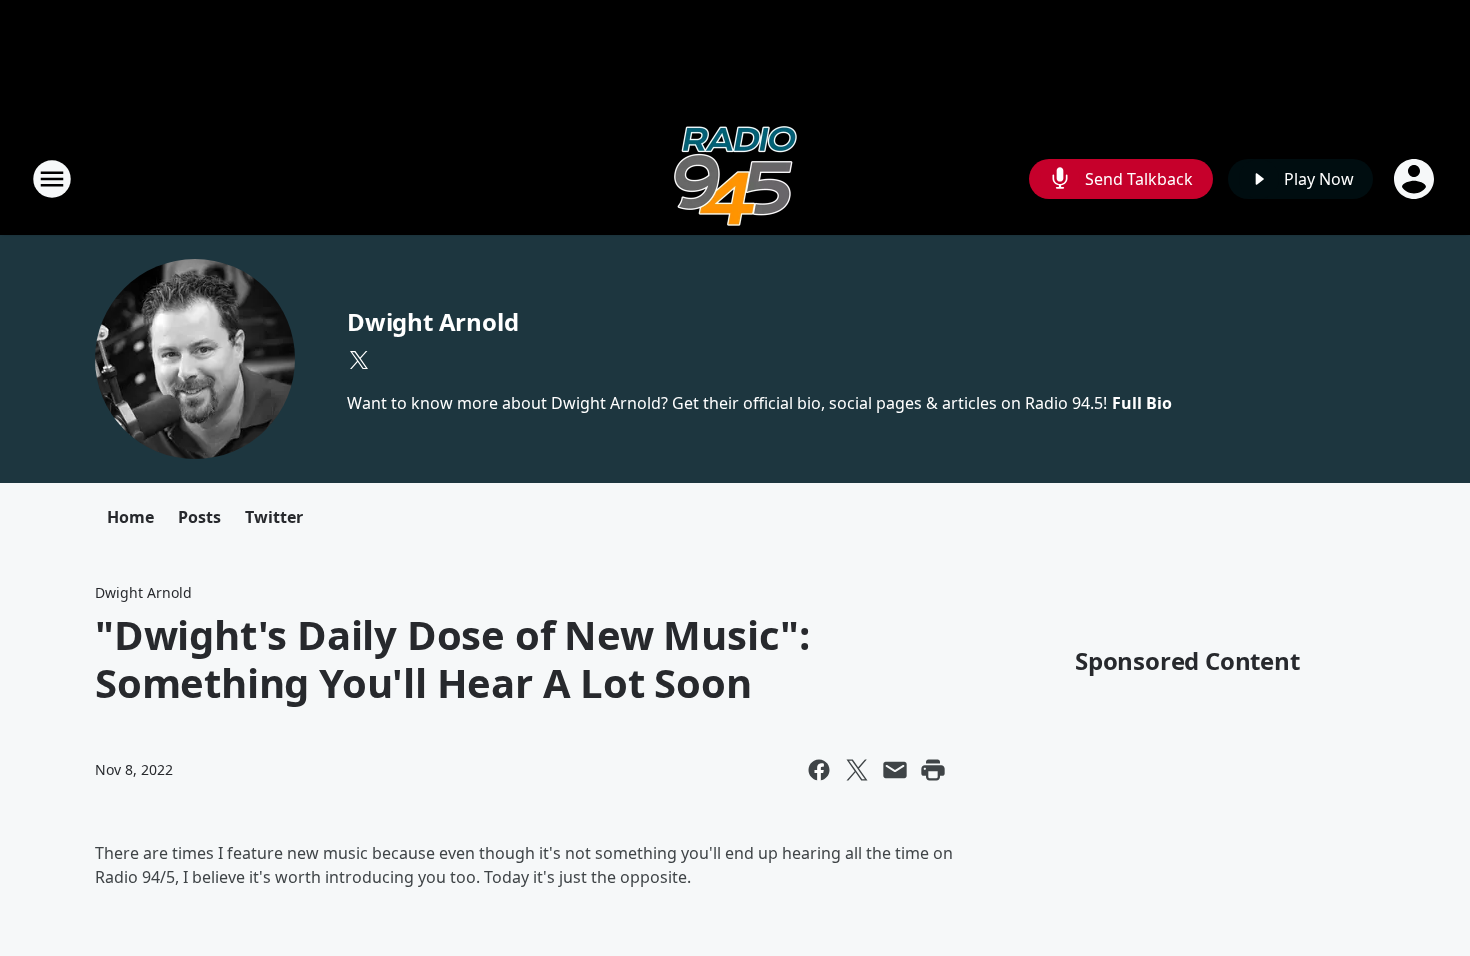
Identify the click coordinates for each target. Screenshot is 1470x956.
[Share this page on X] (857, 770)
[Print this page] (933, 770)
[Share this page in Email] (895, 770)
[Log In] (1416, 179)
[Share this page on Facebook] (819, 770)
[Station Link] (735, 178)
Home (130, 517)
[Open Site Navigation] (52, 179)
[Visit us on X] (359, 360)
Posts (199, 517)
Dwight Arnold (432, 321)
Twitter (274, 517)
